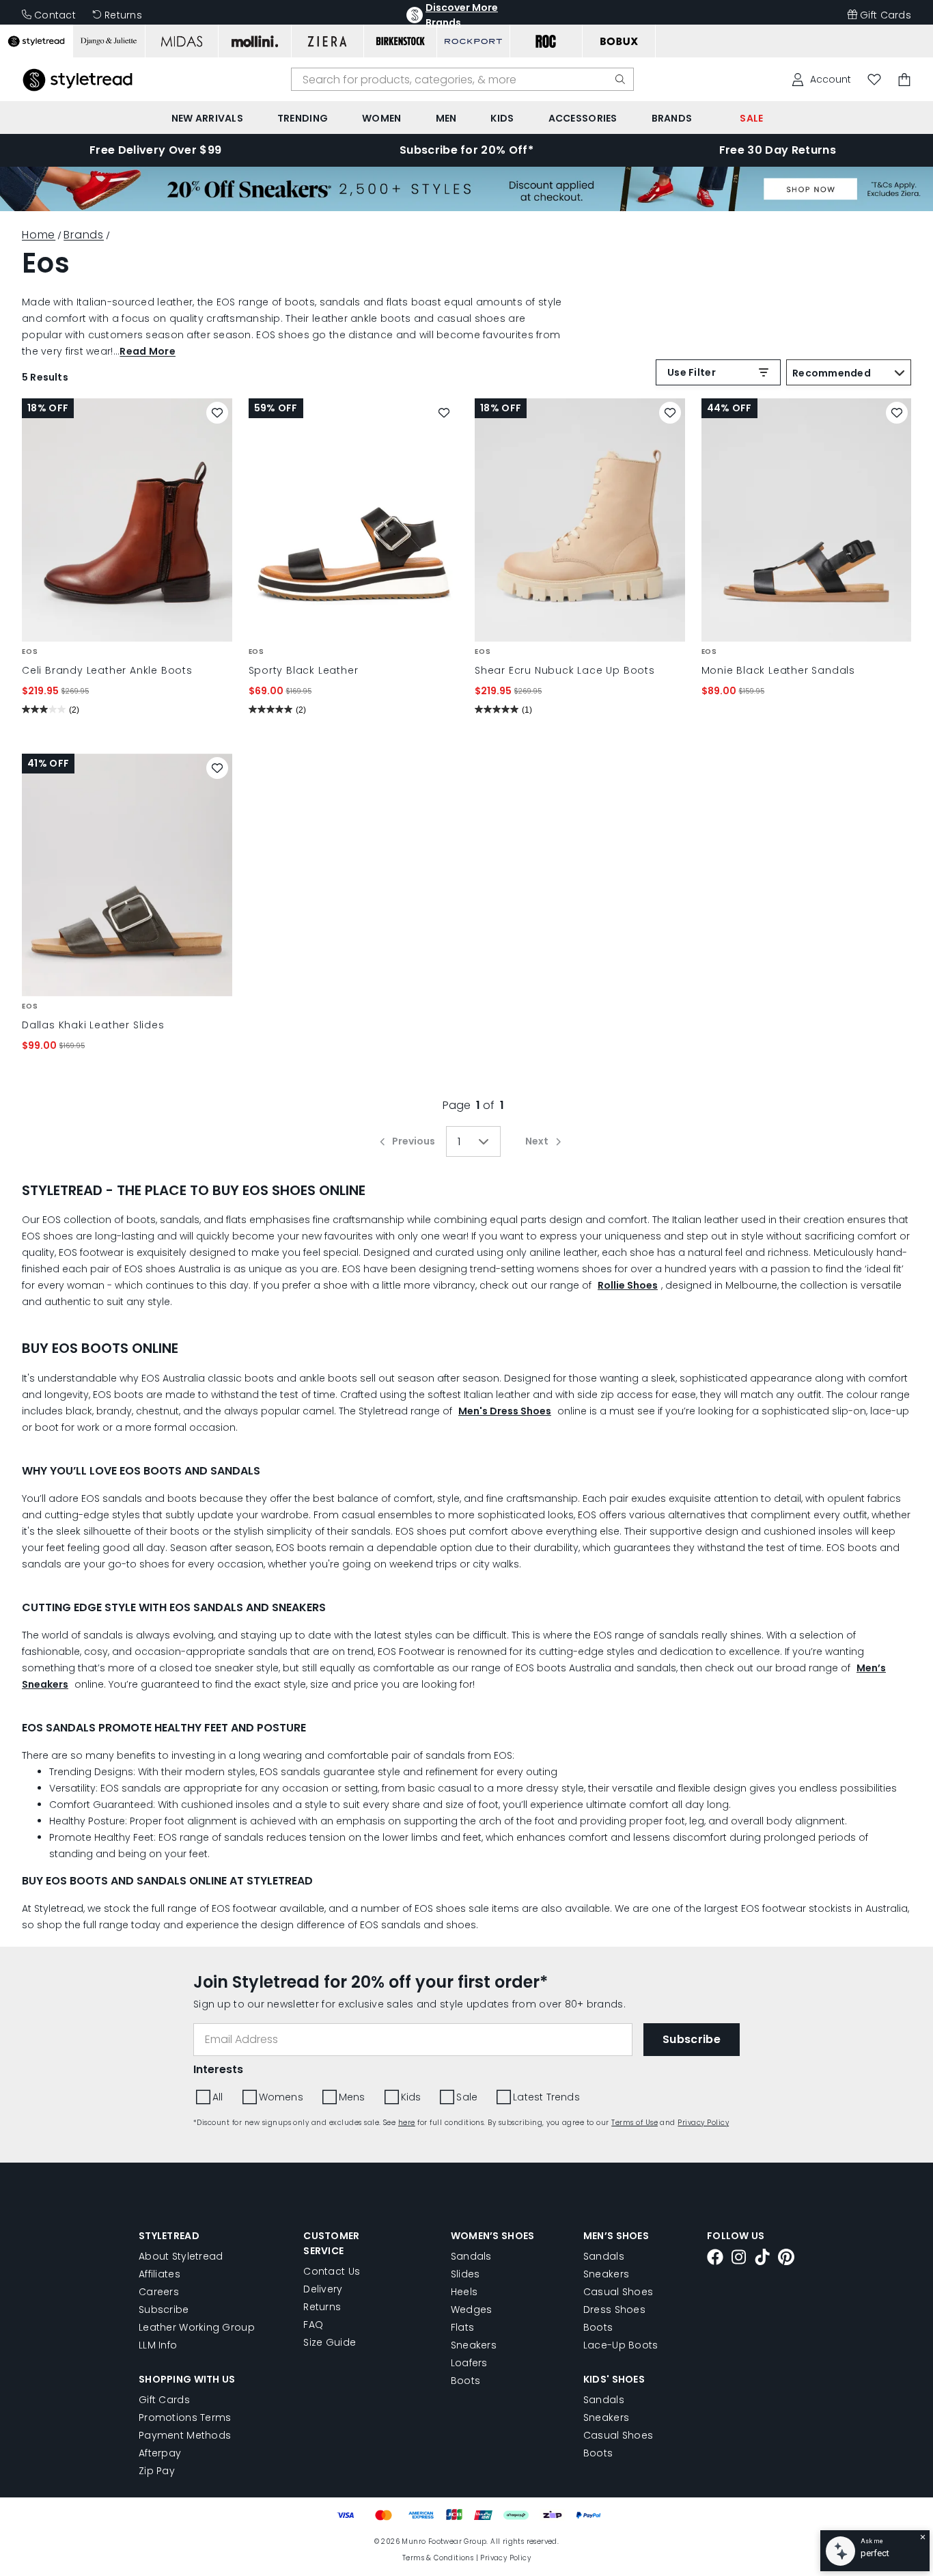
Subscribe (164, 2310)
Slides (465, 2274)
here (407, 2123)
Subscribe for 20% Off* (466, 150)
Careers (159, 2292)
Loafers (469, 2363)
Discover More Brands (462, 15)
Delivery (323, 2289)
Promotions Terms (185, 2417)
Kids (411, 2097)
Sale (467, 2097)
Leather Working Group (197, 2327)
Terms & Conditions (438, 2558)
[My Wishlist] (874, 80)
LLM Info (158, 2345)
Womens (281, 2097)
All (218, 2097)
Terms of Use (635, 2123)
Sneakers (474, 2345)
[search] (620, 79)
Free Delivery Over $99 (155, 150)
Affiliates (159, 2274)
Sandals (471, 2256)
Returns (123, 15)
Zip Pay (157, 2471)
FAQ (313, 2325)
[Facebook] (715, 2259)
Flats (462, 2327)
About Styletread (181, 2256)
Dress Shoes (614, 2310)
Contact (55, 15)
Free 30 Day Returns (778, 150)
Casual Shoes (618, 2292)
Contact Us (332, 2271)
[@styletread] (762, 2259)
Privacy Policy (703, 2123)
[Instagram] (739, 2259)
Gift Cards (886, 15)
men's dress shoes (505, 1411)
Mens (352, 2097)
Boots (465, 2381)
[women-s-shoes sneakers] (466, 207)
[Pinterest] (786, 2259)
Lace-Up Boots (621, 2345)
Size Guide (330, 2342)
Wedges (472, 2310)
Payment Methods (185, 2435)
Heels (464, 2292)
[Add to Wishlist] (217, 413)
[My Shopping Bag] (904, 80)
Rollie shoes (628, 1285)
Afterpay (160, 2453)
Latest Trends (546, 2097)
